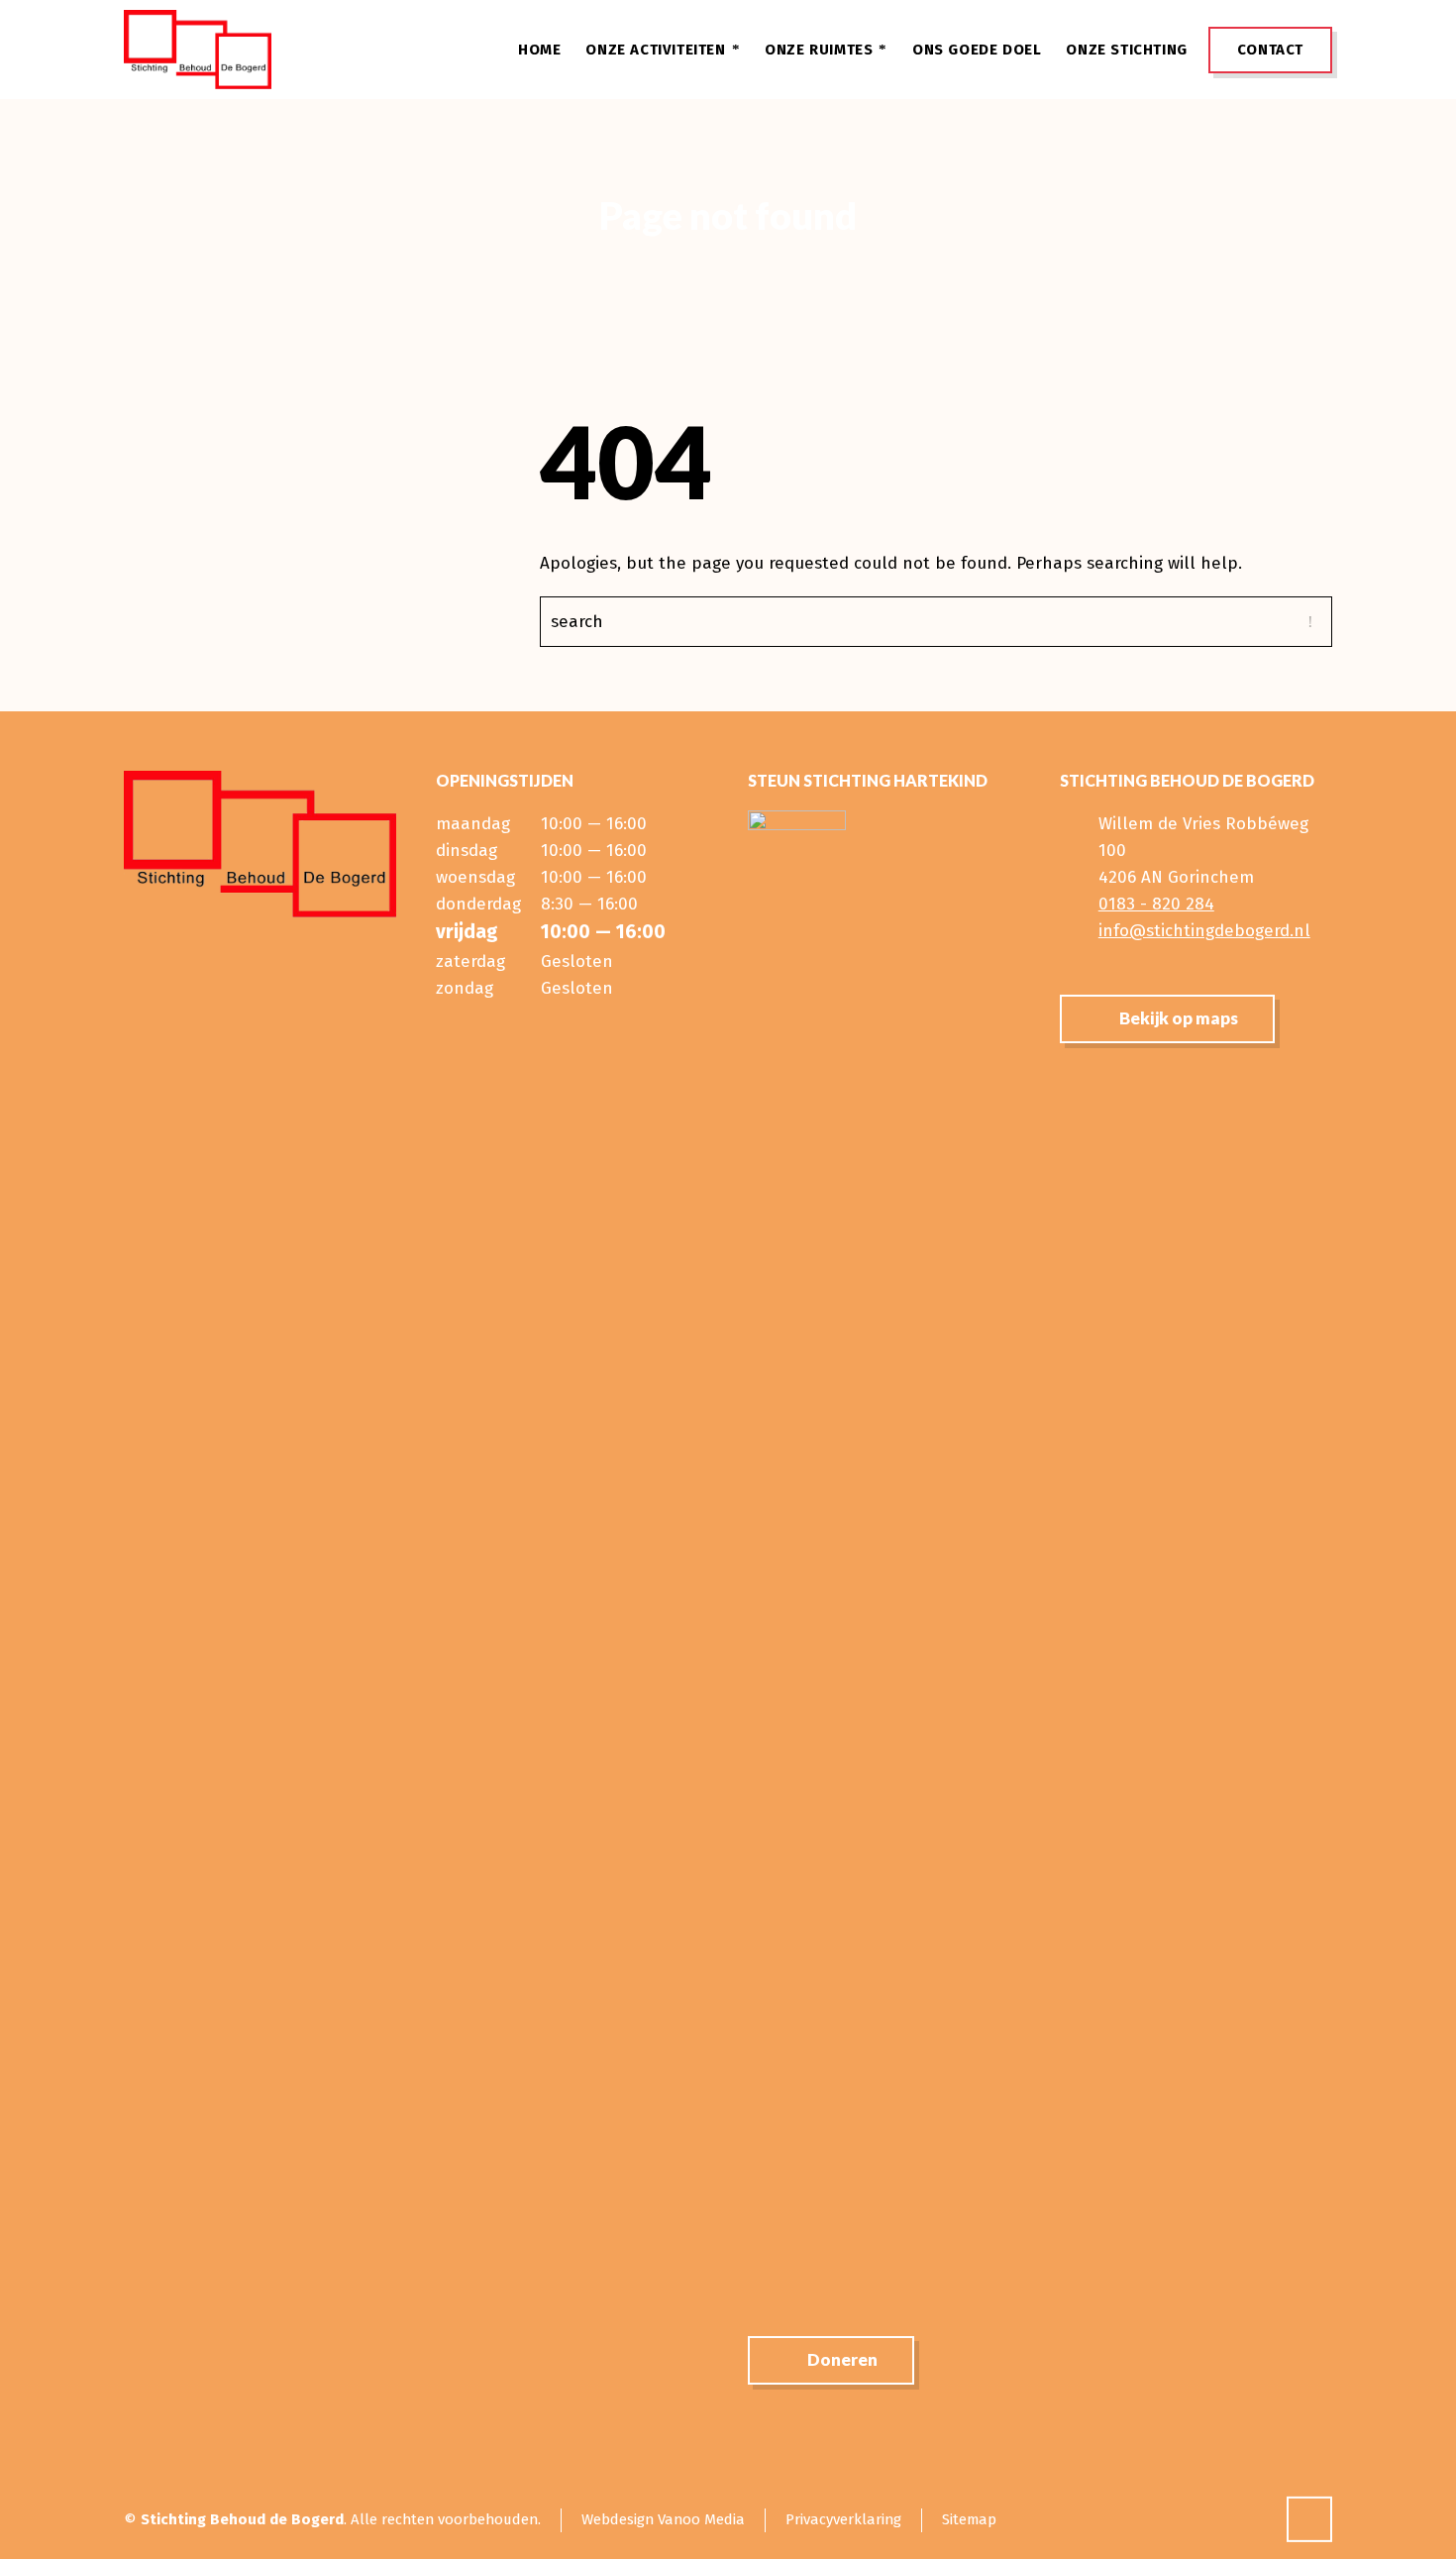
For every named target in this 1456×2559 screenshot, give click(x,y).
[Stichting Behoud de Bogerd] (198, 50)
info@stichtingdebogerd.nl (1204, 931)
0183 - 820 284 (1156, 904)
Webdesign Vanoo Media (663, 2519)
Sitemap (969, 2519)
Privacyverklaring (843, 2519)
